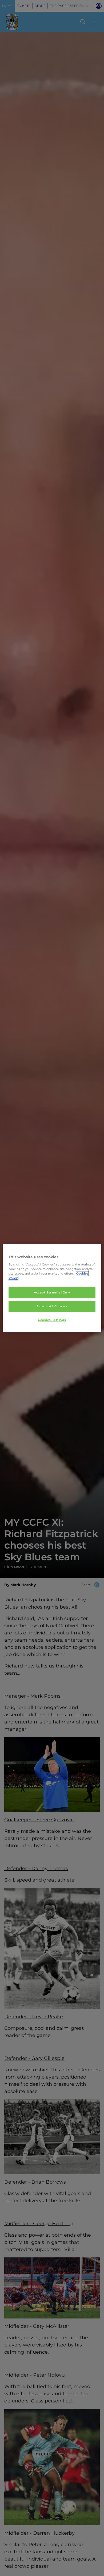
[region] (52, 1288)
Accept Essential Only (52, 1293)
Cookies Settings (52, 1320)
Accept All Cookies (52, 1306)
